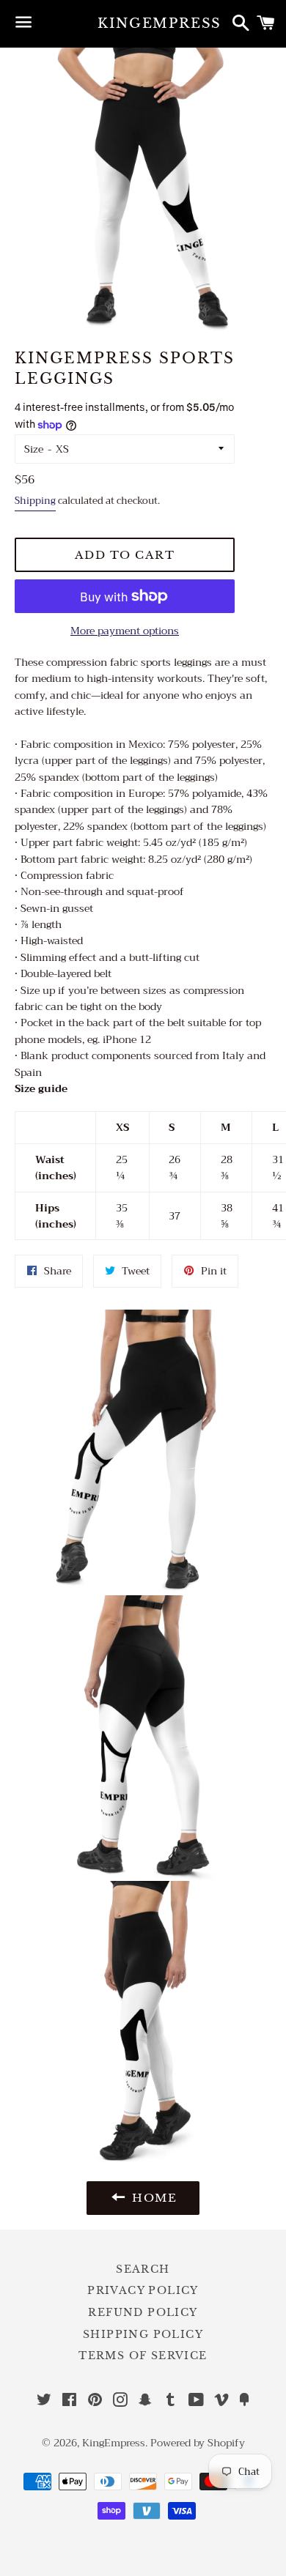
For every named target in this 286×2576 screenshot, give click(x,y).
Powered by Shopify (198, 2443)
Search (143, 2269)
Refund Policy (143, 2312)
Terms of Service (143, 2356)
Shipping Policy (143, 2334)
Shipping (35, 501)
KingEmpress (143, 23)
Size (34, 449)
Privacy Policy (143, 2290)
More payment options (125, 631)
